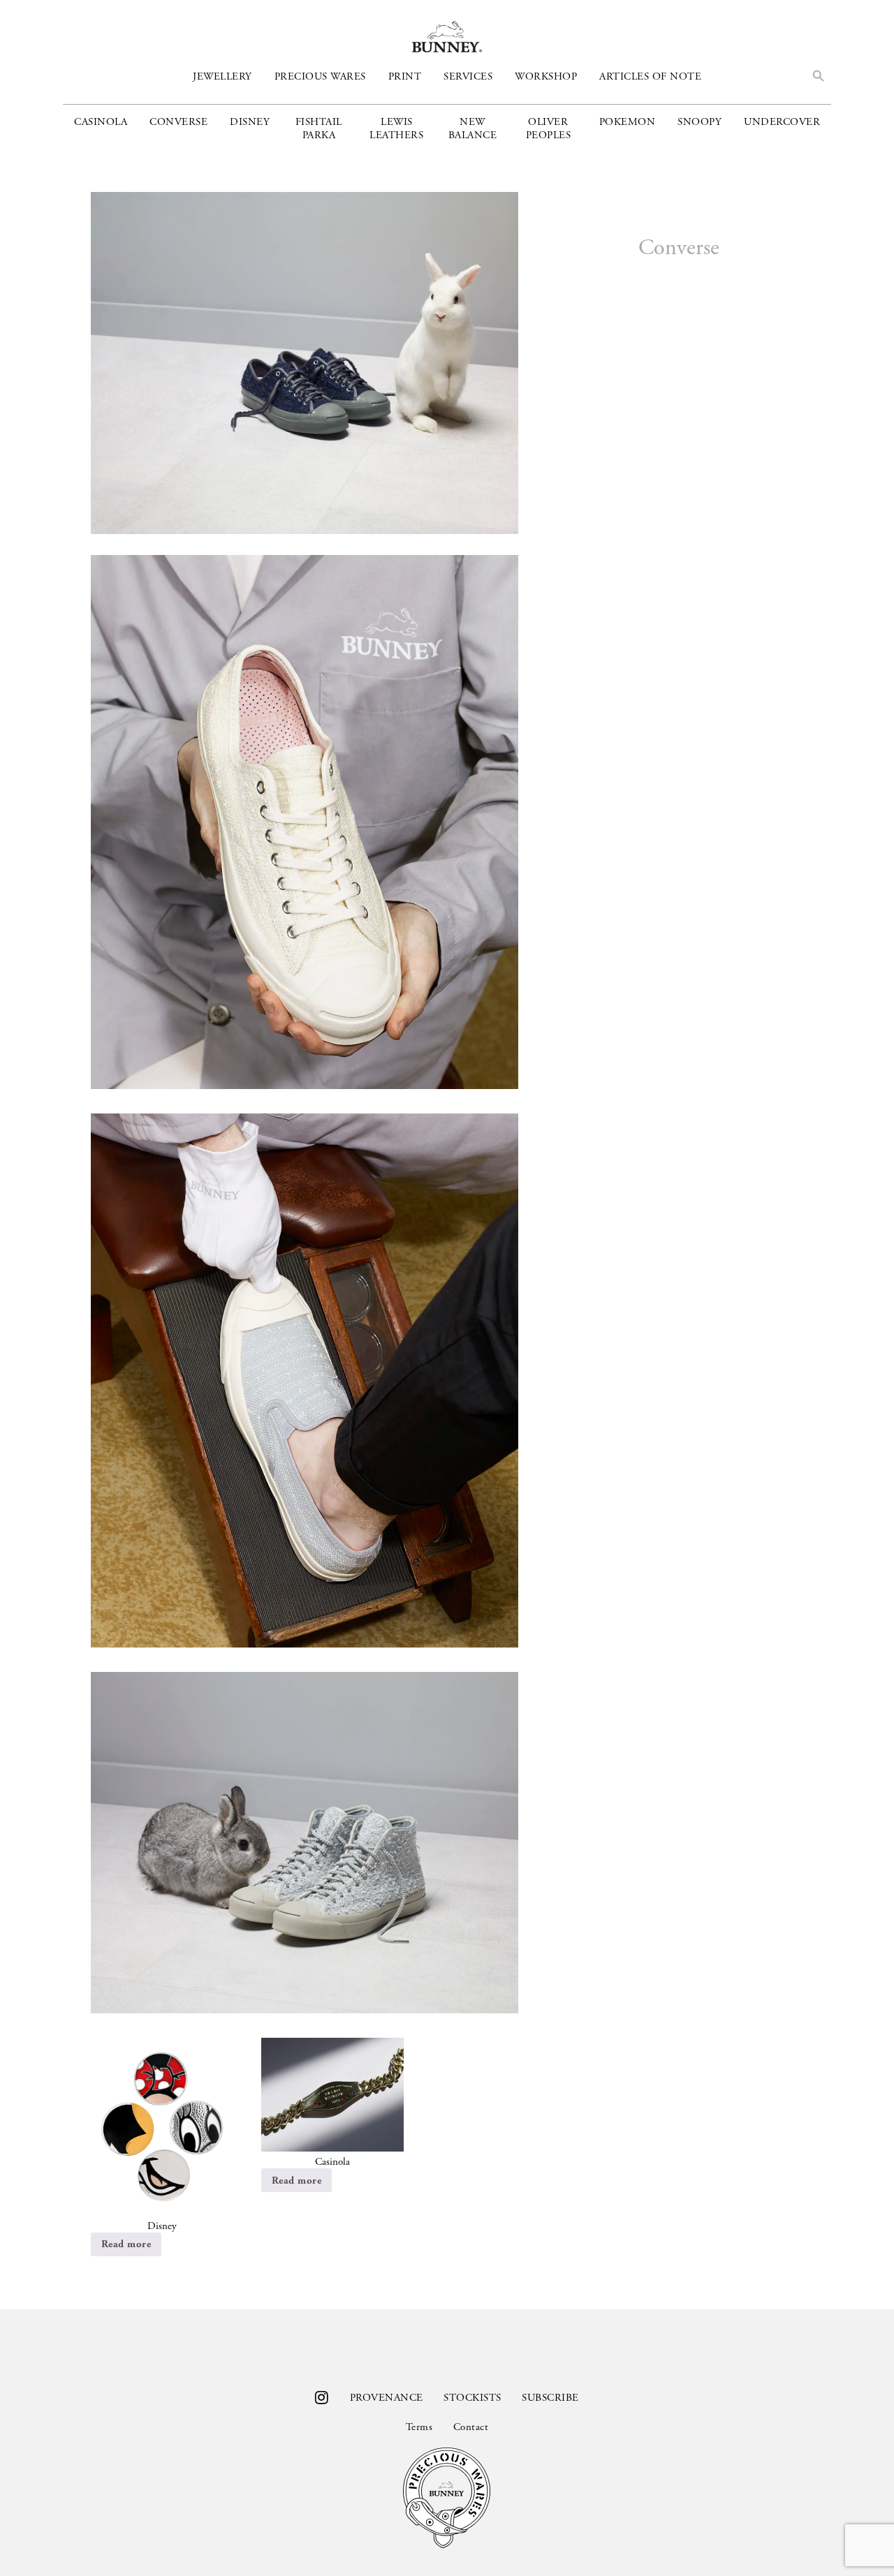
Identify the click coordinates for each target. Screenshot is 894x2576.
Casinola (101, 122)
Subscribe (550, 2398)
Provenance (387, 2398)
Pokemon (628, 122)
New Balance (473, 128)
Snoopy (699, 122)
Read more (126, 2244)
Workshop (546, 76)
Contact (471, 2427)
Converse (178, 122)
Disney (250, 122)
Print (405, 76)
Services (468, 76)
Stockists (472, 2398)
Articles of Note (650, 76)
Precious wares (320, 76)
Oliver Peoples (549, 128)
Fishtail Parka (319, 128)
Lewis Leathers (396, 128)
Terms (419, 2427)
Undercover (782, 122)
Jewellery (222, 76)
